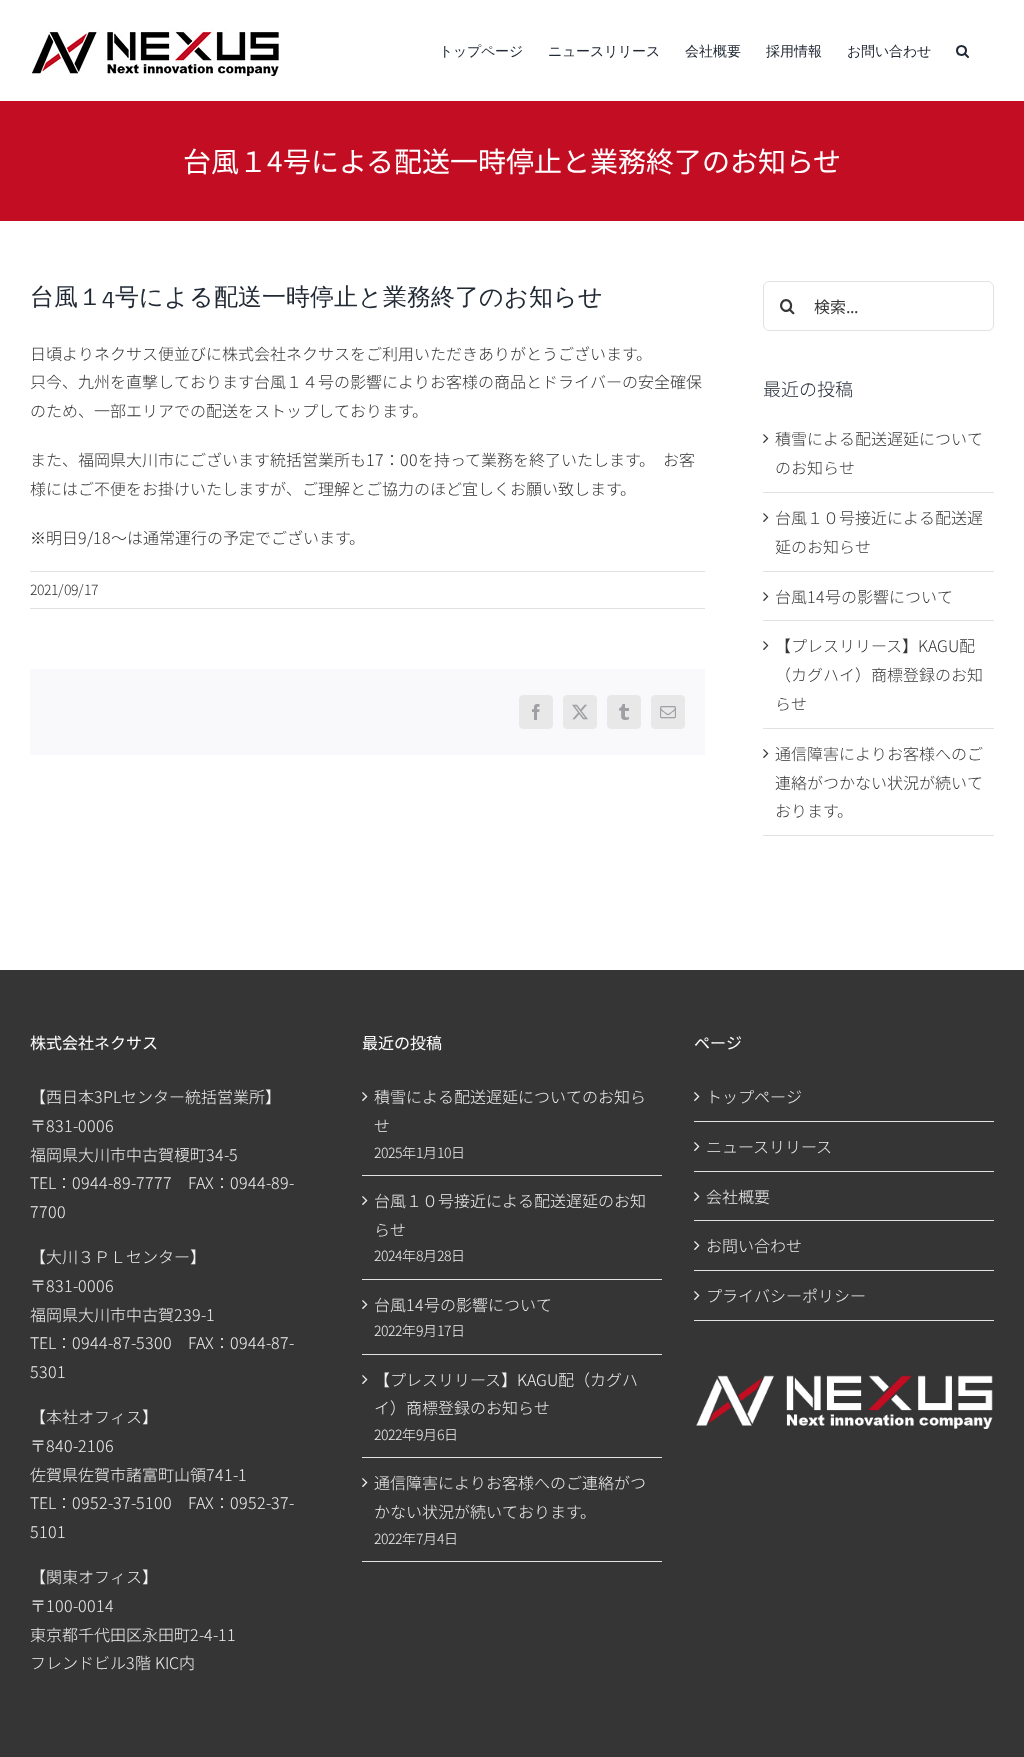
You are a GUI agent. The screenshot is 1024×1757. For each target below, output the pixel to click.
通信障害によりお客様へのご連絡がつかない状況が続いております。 (879, 782)
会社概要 (738, 1196)
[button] (962, 50)
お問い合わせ (754, 1245)
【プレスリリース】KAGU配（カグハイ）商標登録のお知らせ (879, 674)
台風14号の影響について (864, 596)
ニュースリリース (769, 1146)
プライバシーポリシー (786, 1295)
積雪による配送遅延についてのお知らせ (510, 1110)
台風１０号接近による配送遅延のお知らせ (510, 1214)
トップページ (754, 1096)
